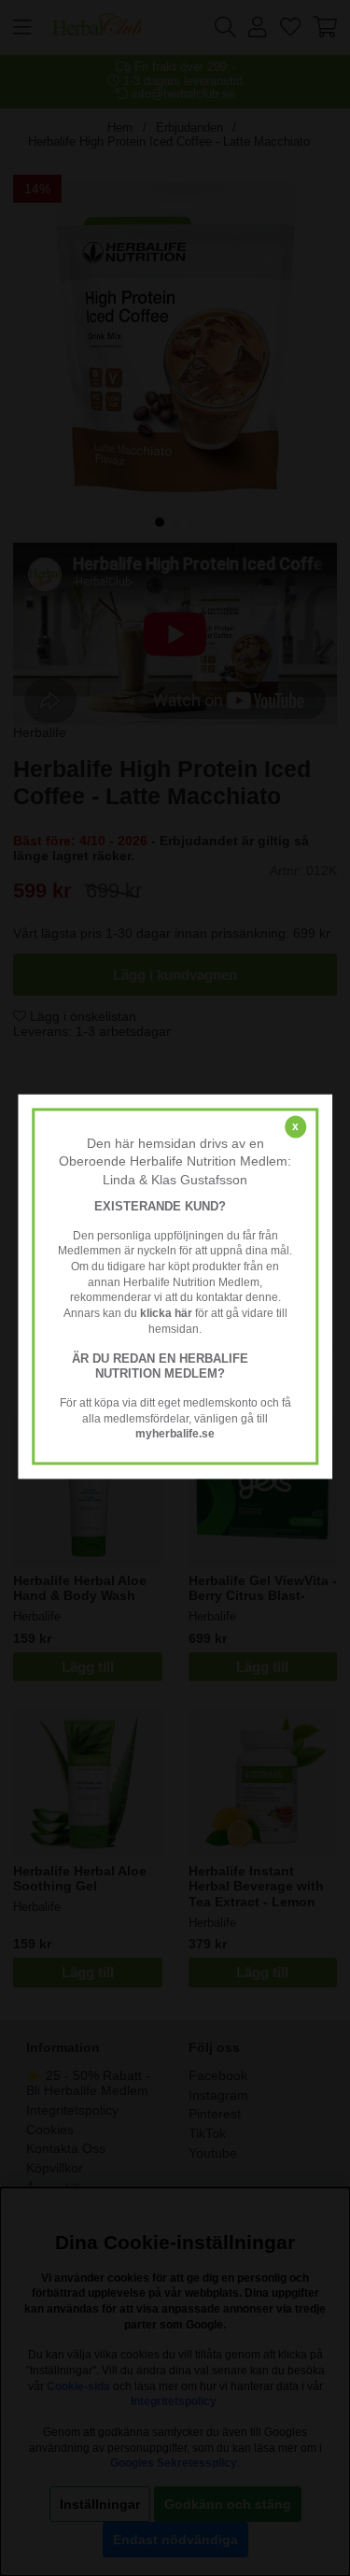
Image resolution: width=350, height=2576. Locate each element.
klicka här (166, 1313)
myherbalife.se (175, 1435)
